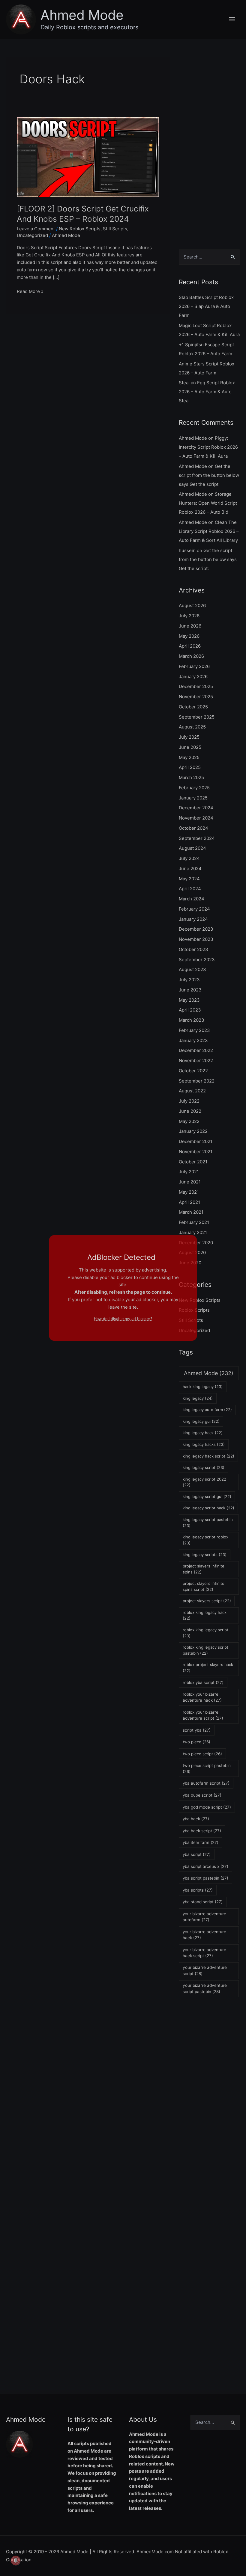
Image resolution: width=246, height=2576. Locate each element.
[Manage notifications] (16, 2560)
